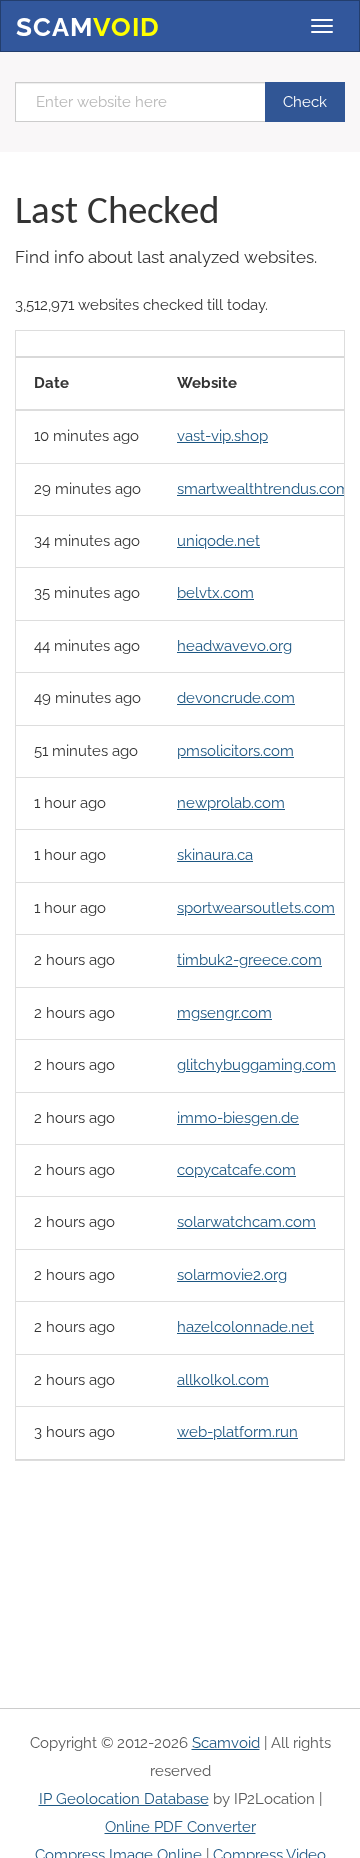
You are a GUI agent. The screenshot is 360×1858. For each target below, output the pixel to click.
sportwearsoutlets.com (256, 908)
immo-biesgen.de (238, 1118)
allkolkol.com (223, 1380)
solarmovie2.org (232, 1275)
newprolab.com (231, 803)
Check (305, 102)
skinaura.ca (215, 855)
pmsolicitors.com (235, 751)
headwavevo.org (234, 646)
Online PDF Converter (180, 1827)
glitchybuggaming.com (256, 1065)
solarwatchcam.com (246, 1222)
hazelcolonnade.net (245, 1327)
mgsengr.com (224, 1013)
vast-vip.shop (222, 436)
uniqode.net (218, 541)
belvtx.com (215, 593)
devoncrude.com (236, 698)
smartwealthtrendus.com (263, 489)
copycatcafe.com (236, 1170)
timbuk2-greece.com (249, 960)
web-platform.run (237, 1432)
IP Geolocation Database (124, 1799)
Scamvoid (226, 1743)
